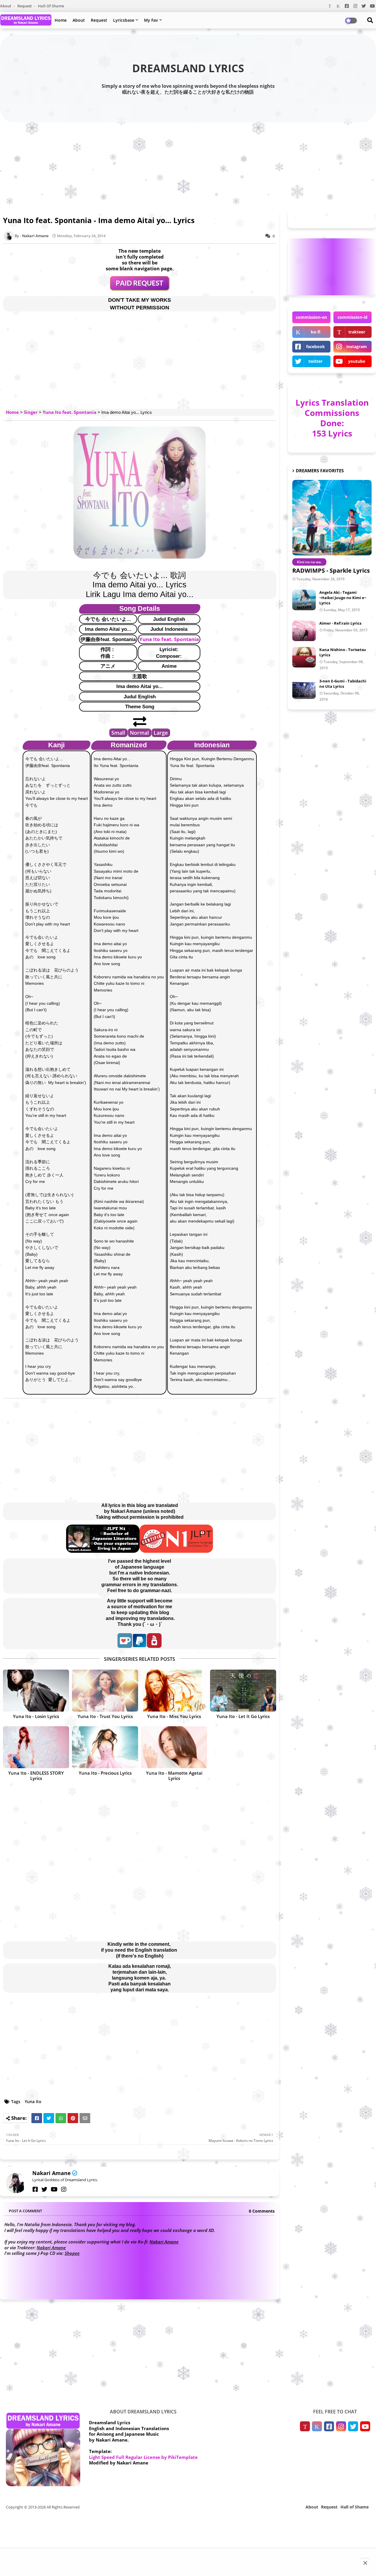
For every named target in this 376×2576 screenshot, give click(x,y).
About (6, 6)
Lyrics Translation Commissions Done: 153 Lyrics (332, 418)
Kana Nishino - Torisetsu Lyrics (343, 652)
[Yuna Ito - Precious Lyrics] (105, 1747)
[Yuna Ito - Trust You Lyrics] (105, 1691)
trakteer (357, 332)
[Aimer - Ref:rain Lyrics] (304, 631)
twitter (315, 361)
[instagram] (64, 2189)
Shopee (72, 2253)
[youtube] (54, 2189)
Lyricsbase (124, 20)
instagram (357, 347)
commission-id (352, 317)
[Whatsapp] (61, 2118)
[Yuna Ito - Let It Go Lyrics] (243, 1691)
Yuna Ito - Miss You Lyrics (174, 1716)
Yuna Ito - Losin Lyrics (36, 1716)
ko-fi (316, 332)
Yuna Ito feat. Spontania (69, 412)
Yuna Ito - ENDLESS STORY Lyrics (36, 1776)
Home (61, 20)
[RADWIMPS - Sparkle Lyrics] (332, 518)
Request (25, 6)
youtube (357, 361)
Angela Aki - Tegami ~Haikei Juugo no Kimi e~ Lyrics (343, 598)
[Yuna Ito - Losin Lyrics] (36, 1691)
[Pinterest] (73, 2118)
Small (118, 733)
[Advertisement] (188, 165)
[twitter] (44, 2189)
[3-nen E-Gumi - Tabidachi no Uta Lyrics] (304, 689)
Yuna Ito (33, 2102)
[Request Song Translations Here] (140, 289)
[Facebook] (37, 2118)
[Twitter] (49, 2118)
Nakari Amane (52, 2173)
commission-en (311, 317)
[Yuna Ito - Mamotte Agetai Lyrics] (174, 1747)
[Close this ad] (365, 2563)
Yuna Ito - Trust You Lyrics (105, 1716)
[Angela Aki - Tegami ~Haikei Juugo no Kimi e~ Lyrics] (304, 600)
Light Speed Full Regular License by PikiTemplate (143, 2457)
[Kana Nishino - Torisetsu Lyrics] (304, 657)
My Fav (151, 20)
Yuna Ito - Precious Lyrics (105, 1773)
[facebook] (35, 2189)
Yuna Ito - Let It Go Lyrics (243, 1716)
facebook (315, 347)
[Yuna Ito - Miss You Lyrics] (174, 1691)
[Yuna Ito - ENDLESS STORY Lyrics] (36, 1747)
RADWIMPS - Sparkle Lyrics (331, 570)
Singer (31, 412)
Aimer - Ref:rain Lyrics (340, 623)
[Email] (85, 2118)
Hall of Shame (51, 6)
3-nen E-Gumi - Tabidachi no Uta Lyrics (343, 684)
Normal (139, 733)
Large (161, 733)
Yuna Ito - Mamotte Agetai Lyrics (174, 1776)
